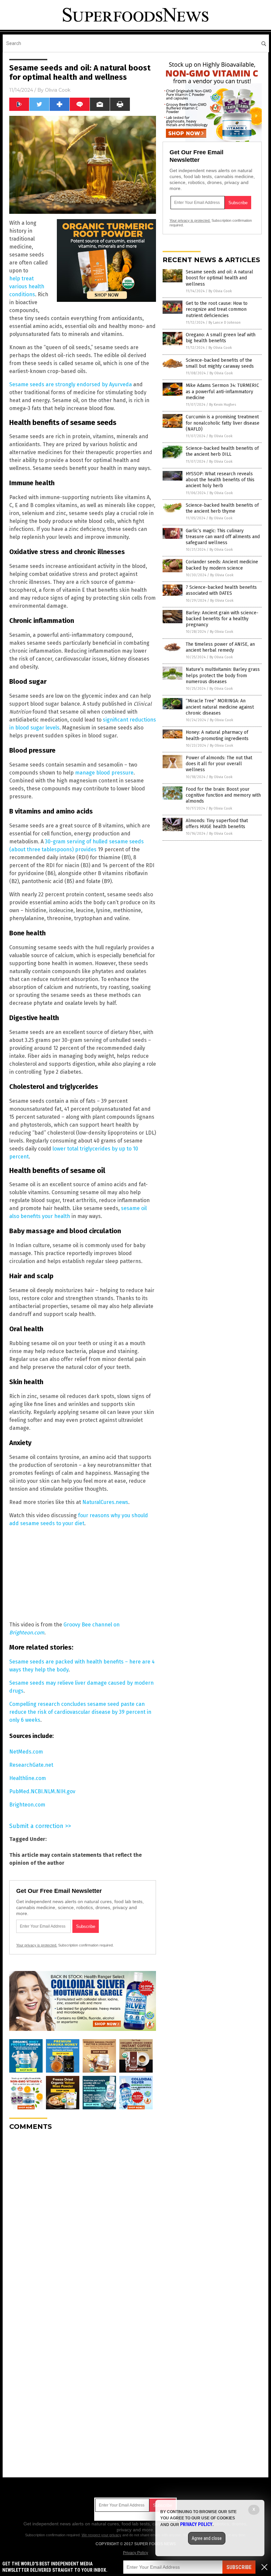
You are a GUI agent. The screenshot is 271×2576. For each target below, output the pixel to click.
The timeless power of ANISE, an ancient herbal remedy (220, 647)
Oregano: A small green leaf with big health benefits (221, 338)
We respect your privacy (101, 2535)
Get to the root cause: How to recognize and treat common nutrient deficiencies (217, 309)
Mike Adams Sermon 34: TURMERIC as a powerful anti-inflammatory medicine (222, 391)
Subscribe (239, 2567)
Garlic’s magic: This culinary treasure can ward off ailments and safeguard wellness (223, 537)
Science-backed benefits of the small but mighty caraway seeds (220, 363)
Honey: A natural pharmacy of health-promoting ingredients (217, 735)
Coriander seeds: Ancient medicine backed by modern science (222, 565)
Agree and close (207, 2538)
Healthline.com (28, 1778)
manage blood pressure (104, 773)
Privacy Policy (135, 2553)
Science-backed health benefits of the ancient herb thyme (222, 508)
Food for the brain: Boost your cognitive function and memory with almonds (223, 795)
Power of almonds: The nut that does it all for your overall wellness (219, 764)
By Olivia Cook (220, 291)
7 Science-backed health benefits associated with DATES (221, 590)
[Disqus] (83, 2219)
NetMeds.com (26, 1752)
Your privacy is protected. (37, 1945)
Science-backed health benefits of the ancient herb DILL (222, 451)
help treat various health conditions (27, 286)
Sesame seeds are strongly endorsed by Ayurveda (71, 384)
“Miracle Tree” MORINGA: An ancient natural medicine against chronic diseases (220, 707)
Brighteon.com (27, 1805)
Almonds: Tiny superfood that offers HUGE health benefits (217, 824)
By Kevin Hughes (223, 405)
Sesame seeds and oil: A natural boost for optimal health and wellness (219, 278)
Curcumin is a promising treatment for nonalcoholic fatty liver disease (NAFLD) (223, 423)
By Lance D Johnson (225, 323)
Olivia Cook (58, 90)
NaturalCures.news (105, 1502)
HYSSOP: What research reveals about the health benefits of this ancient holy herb (220, 480)
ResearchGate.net (31, 1765)
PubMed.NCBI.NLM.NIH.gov (42, 1791)
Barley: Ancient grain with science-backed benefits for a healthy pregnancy (222, 619)
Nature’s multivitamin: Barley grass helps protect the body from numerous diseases (223, 675)
